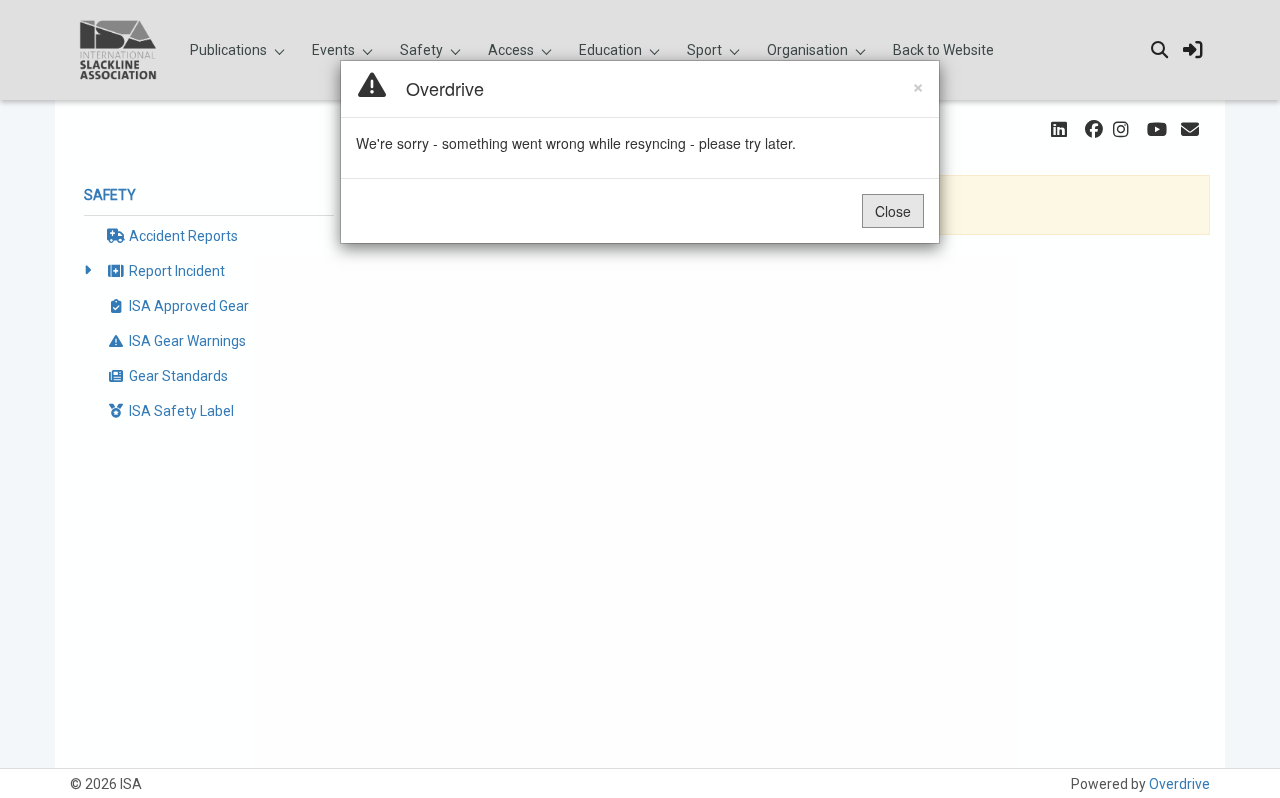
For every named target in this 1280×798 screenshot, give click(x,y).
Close (893, 211)
